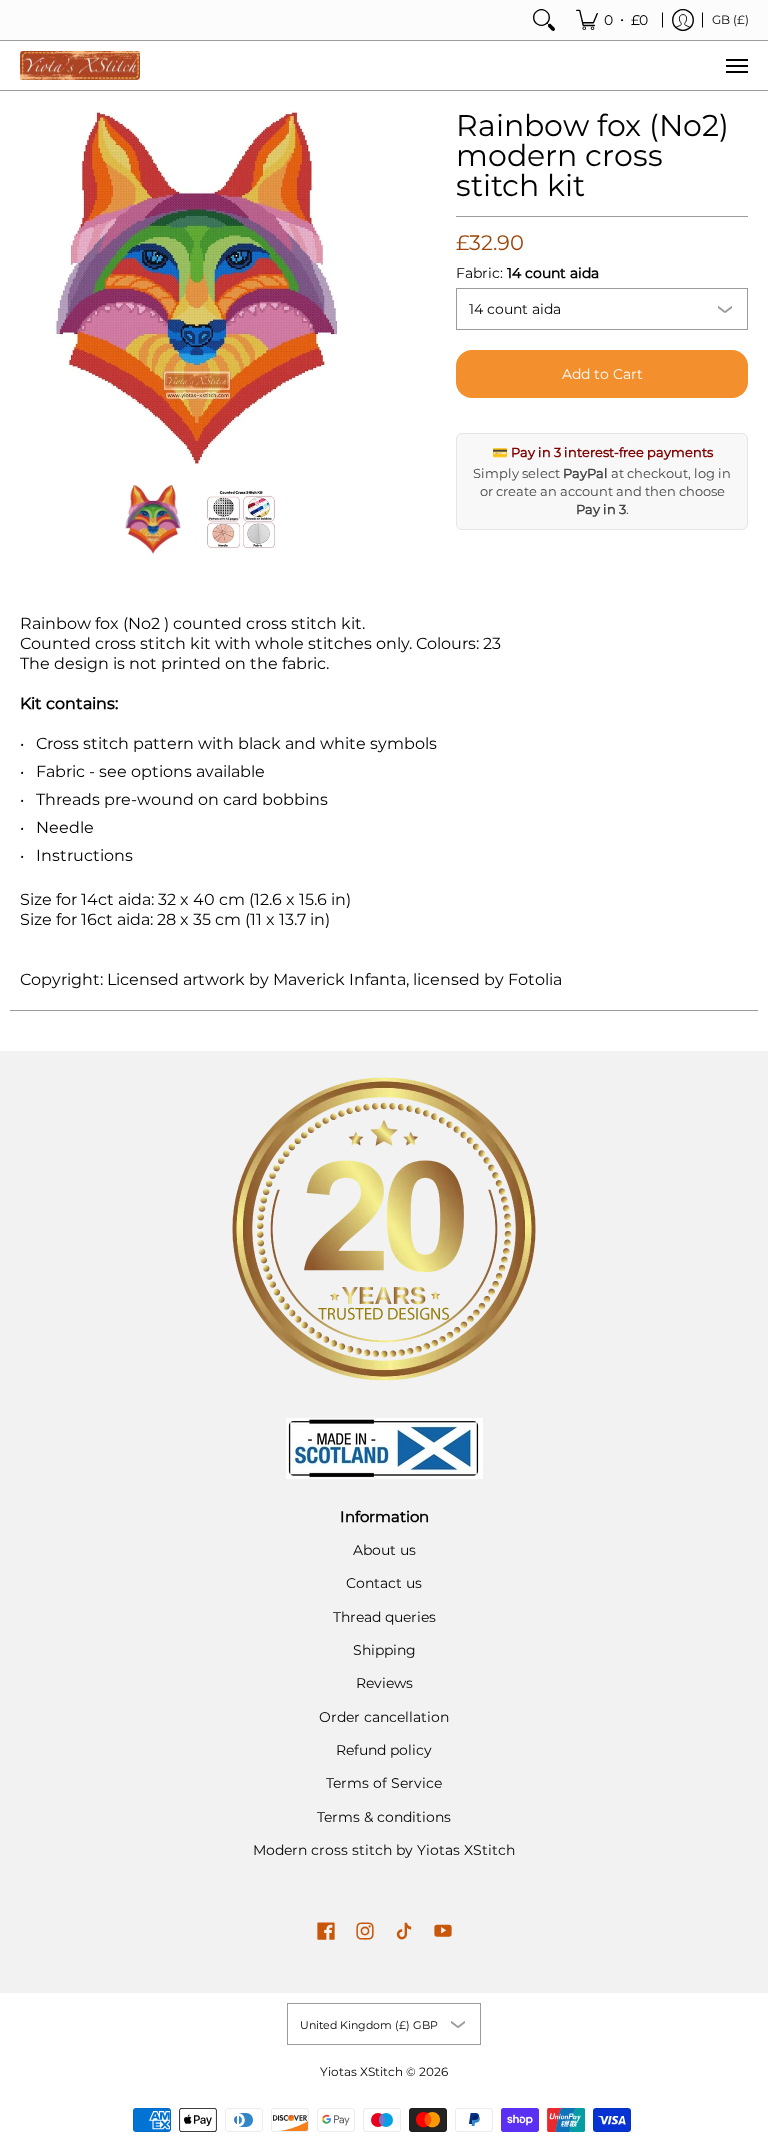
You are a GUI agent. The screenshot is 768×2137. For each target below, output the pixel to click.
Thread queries (384, 1617)
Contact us (384, 1583)
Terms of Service (384, 1783)
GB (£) (730, 19)
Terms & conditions (384, 1817)
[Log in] (683, 20)
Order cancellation (384, 1717)
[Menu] (736, 65)
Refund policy (384, 1750)
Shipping (384, 1650)
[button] (326, 1932)
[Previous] (34, 288)
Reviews (384, 1683)
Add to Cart (602, 374)
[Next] (360, 288)
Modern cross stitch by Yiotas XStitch (384, 1850)
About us (384, 1550)
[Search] (544, 20)
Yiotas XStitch (361, 2071)
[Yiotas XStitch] (80, 65)
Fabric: (527, 273)
